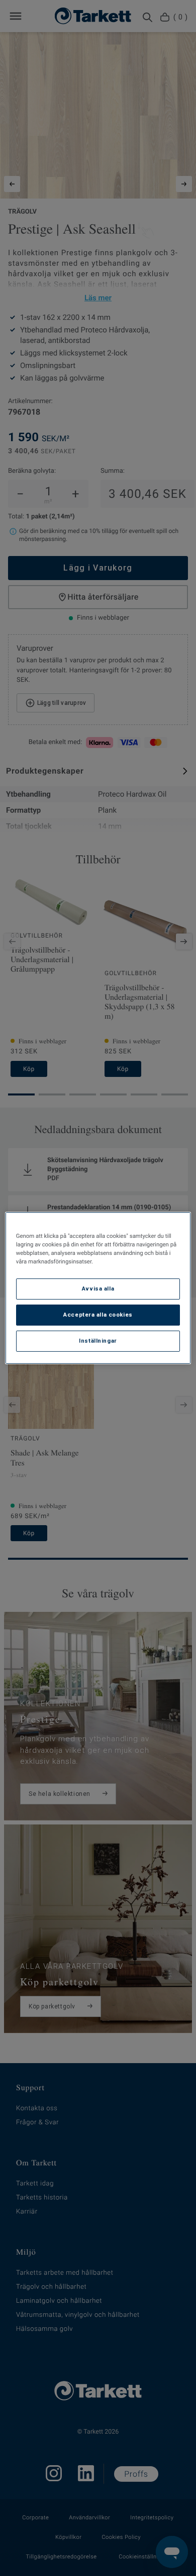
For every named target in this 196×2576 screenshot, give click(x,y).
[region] (98, 1288)
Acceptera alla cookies (98, 1315)
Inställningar (98, 1341)
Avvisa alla (98, 1289)
